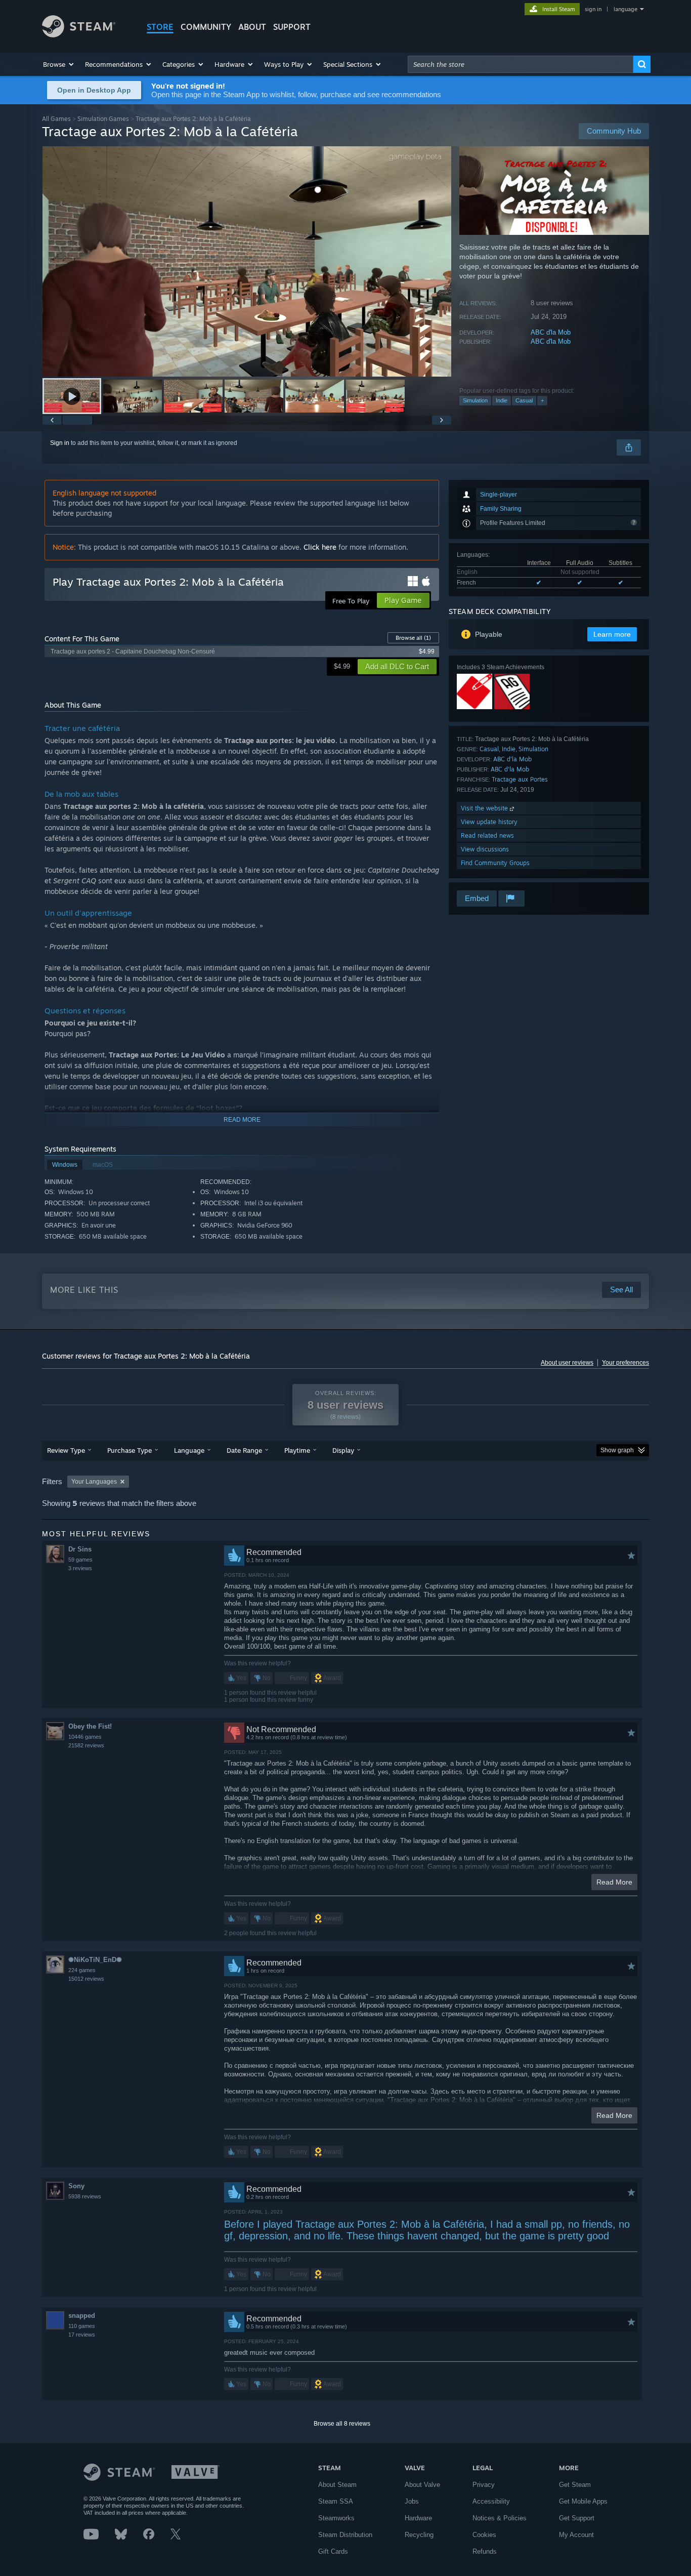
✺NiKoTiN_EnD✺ (95, 1960)
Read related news (487, 835)
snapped (82, 2316)
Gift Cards (333, 2551)
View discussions (485, 849)
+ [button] (542, 400)
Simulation (475, 400)
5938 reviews (85, 2196)
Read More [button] (614, 1882)
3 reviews (80, 1568)
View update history (489, 822)
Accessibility (491, 2501)
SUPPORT (292, 27)
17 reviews (82, 2335)
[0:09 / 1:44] (247, 261)
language (625, 9)
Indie (502, 400)
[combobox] (521, 64)
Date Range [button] (244, 1450)
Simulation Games (103, 119)
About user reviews (567, 1363)
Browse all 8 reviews (342, 2424)
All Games (56, 119)
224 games (82, 1970)
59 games (80, 1560)
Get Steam (575, 2485)
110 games (82, 2326)
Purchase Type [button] (129, 1450)
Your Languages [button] (94, 1482)
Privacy (484, 2485)
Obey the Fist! (90, 1726)
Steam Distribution (345, 2535)
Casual (524, 400)
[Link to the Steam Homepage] (79, 35)
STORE (160, 27)
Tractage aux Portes (520, 779)
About (252, 27)
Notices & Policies (500, 2518)
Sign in (60, 443)
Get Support (577, 2518)
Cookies (484, 2535)
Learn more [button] (612, 634)
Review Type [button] (66, 1450)
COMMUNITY (206, 27)
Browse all (413, 638)
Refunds (485, 2551)
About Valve (422, 2485)
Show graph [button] (617, 1450)
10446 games (85, 1737)
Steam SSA (336, 2501)
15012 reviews (86, 1979)
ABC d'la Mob (551, 332)
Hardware (418, 2518)
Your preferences (625, 1363)
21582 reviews (86, 1745)
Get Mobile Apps (583, 2501)
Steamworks (336, 2518)
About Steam (337, 2485)
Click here (320, 547)
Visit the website (485, 808)
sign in (593, 9)
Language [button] (189, 1450)
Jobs (412, 2501)
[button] (59, 64)
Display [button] (343, 1450)
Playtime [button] (297, 1450)
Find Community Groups (495, 863)
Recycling (419, 2535)
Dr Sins (80, 1549)
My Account (576, 2535)
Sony (76, 2186)
